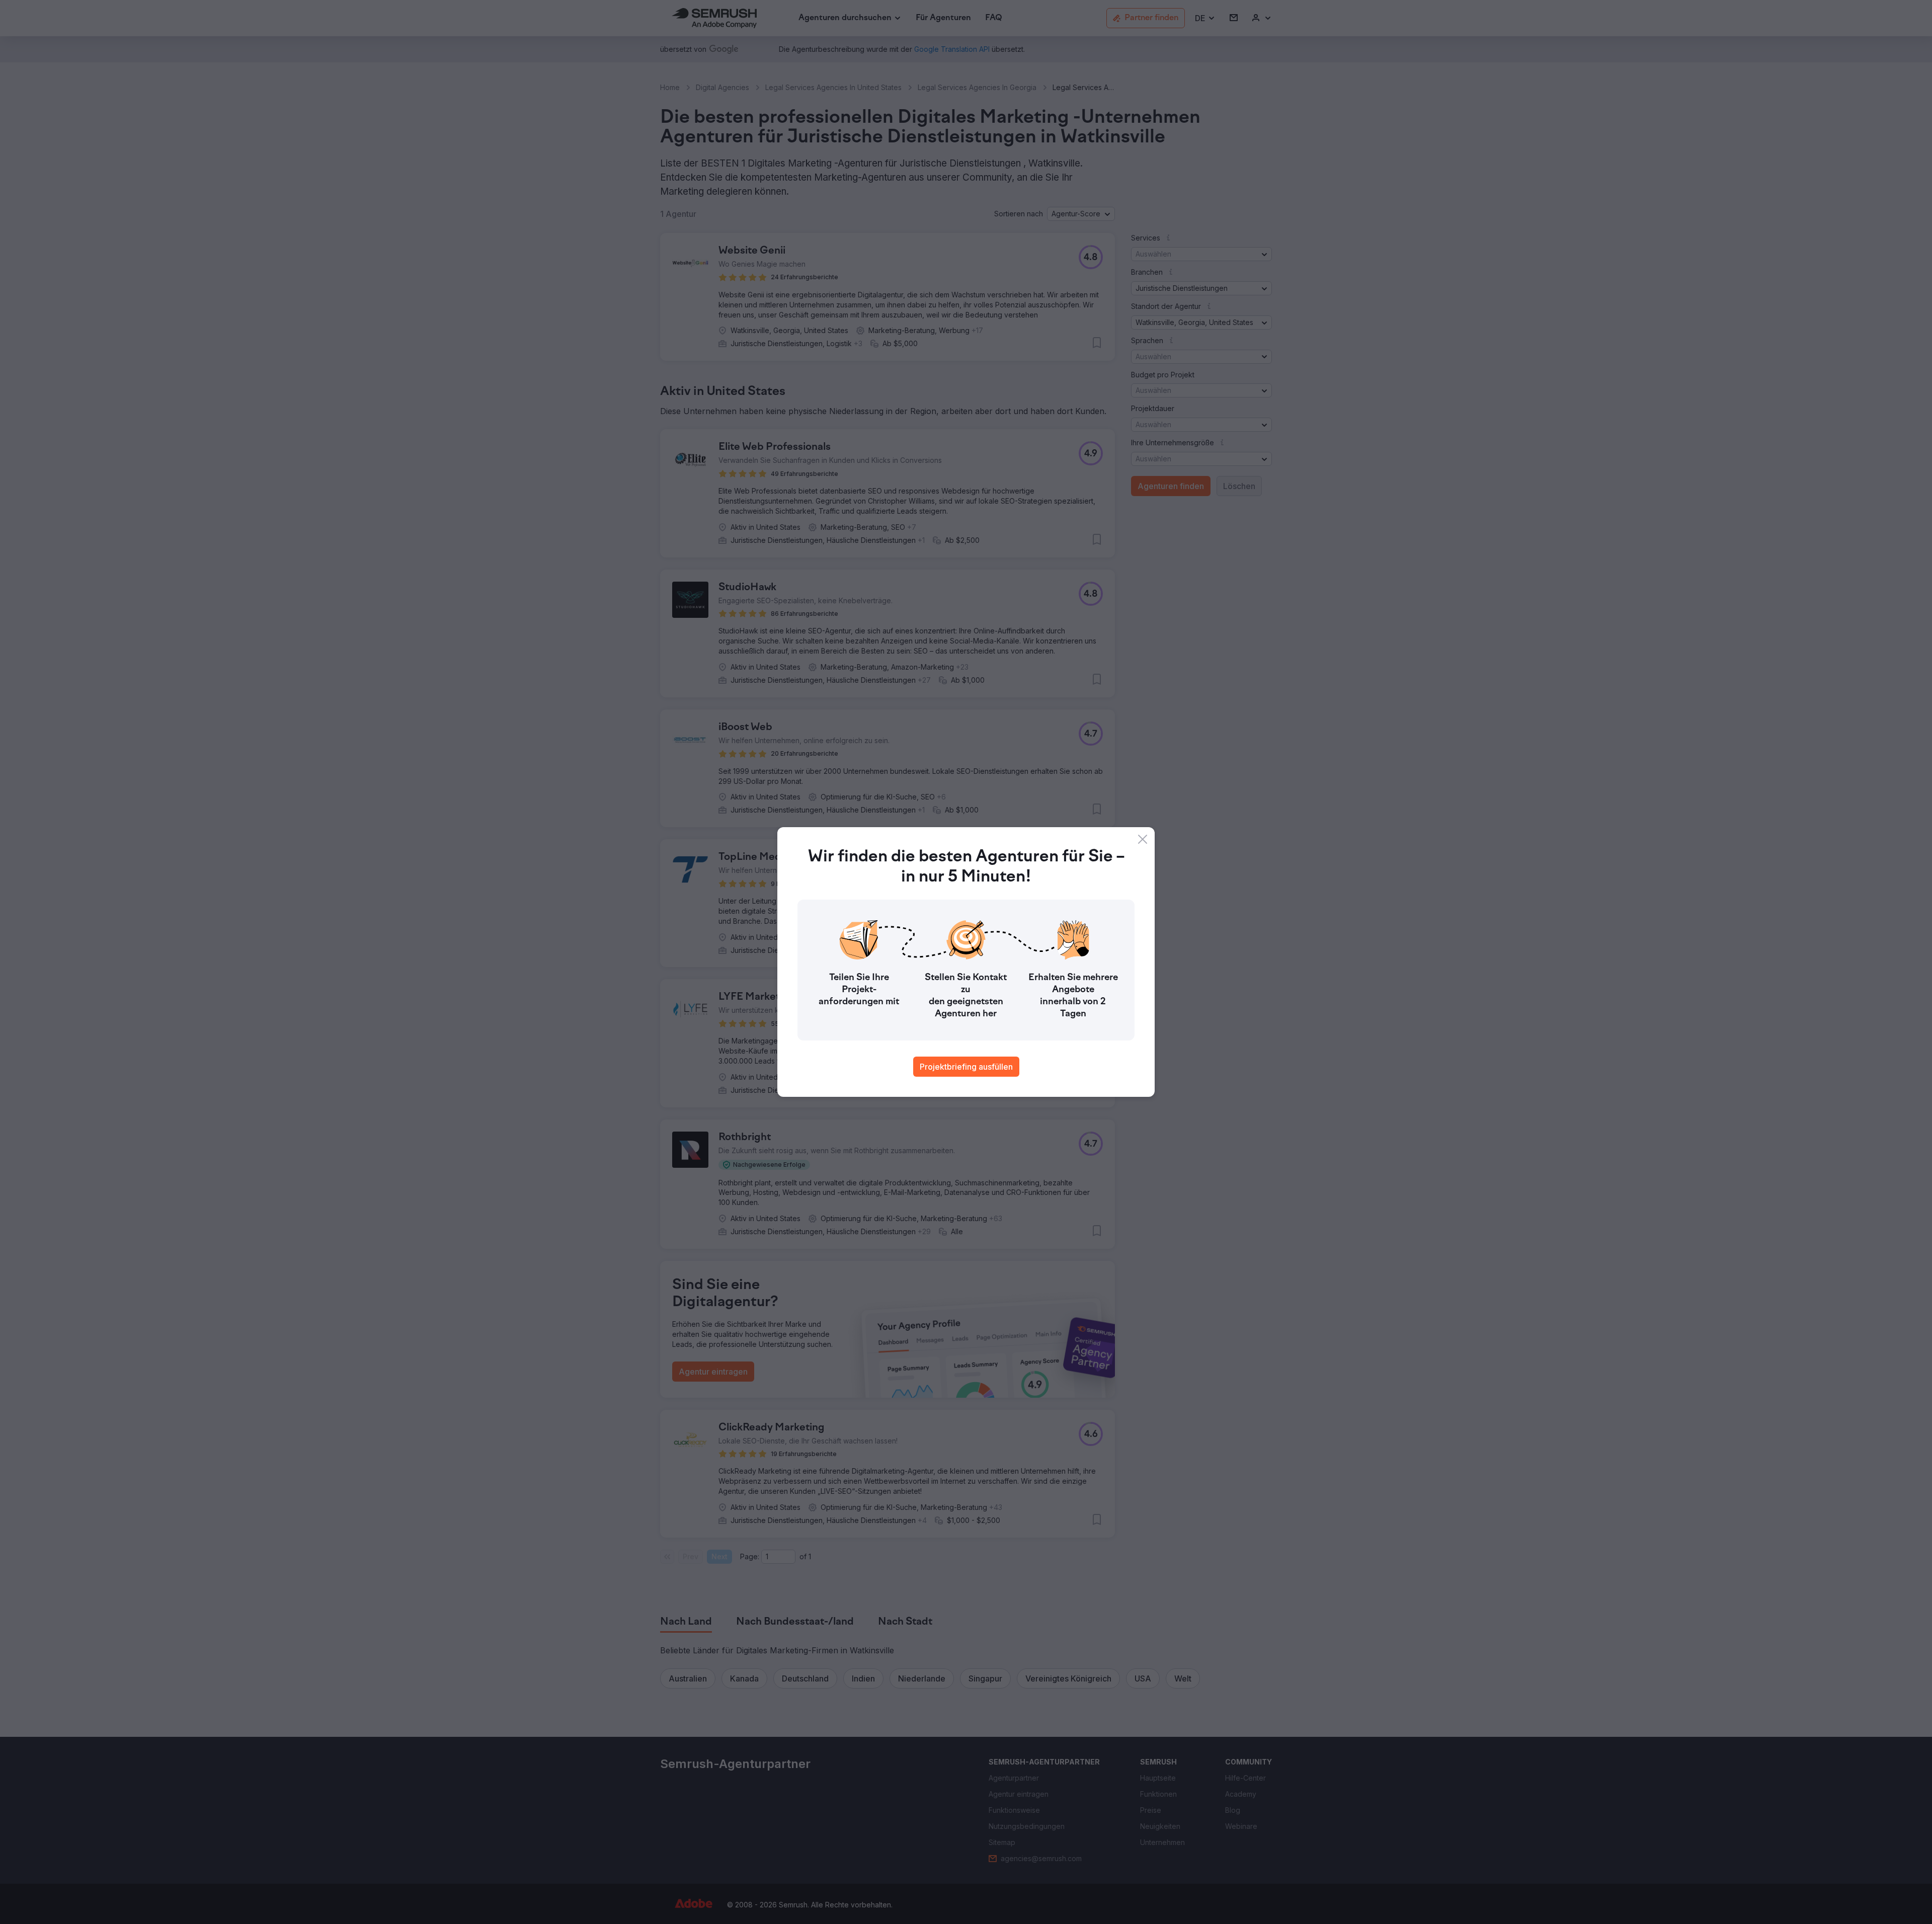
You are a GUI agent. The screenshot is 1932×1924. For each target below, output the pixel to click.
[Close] (1143, 839)
